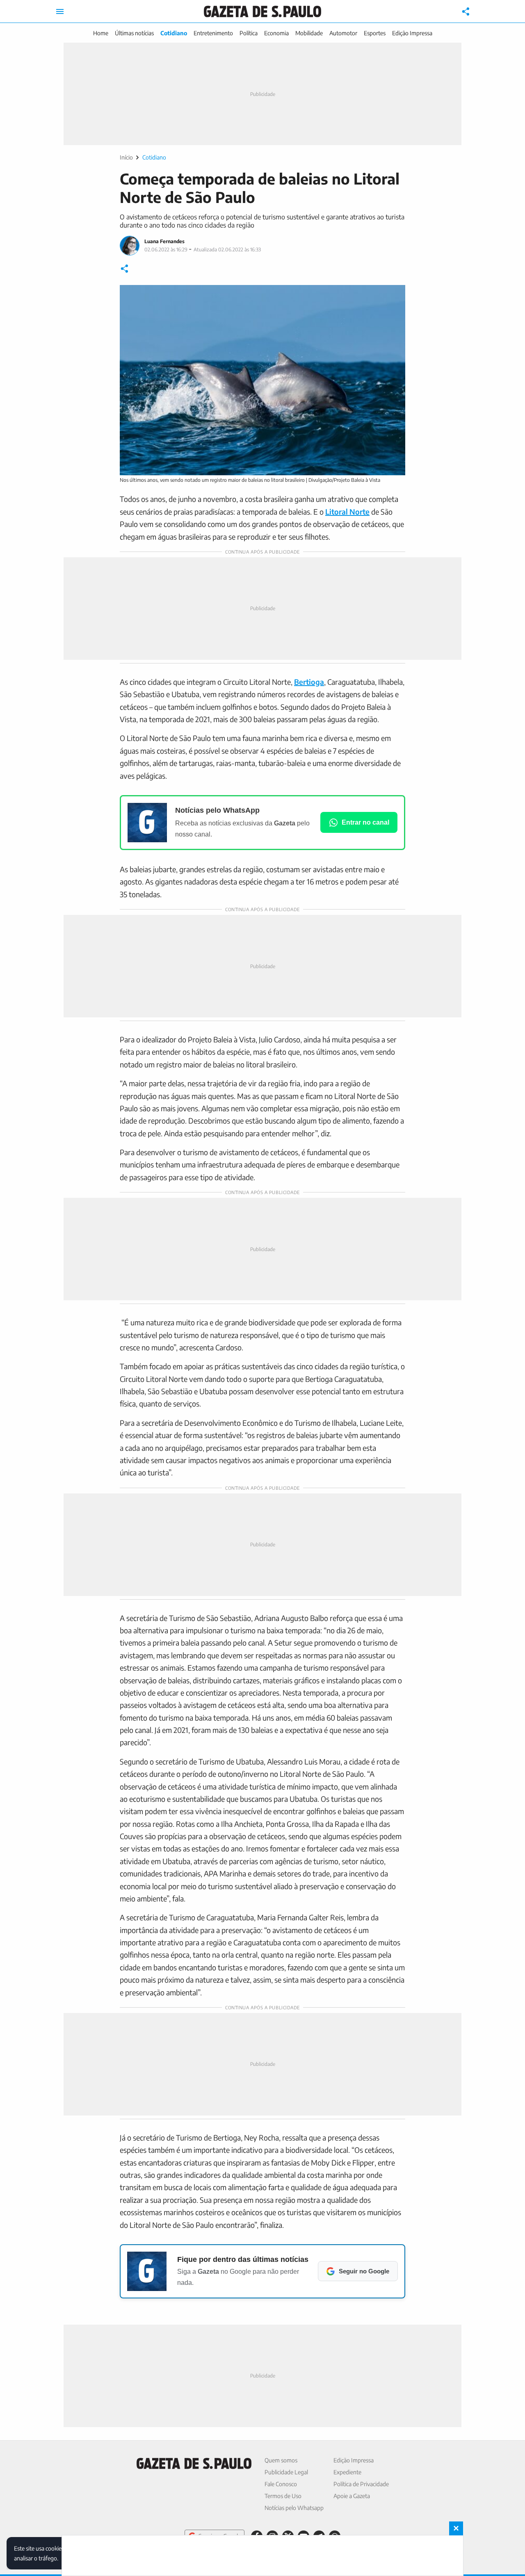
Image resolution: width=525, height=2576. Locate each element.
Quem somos (281, 2460)
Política (249, 33)
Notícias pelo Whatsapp (294, 2508)
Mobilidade (309, 33)
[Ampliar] (395, 296)
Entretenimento (213, 33)
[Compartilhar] (466, 11)
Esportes (375, 33)
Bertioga (309, 682)
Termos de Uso (283, 2496)
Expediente (347, 2472)
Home (101, 33)
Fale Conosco (281, 2484)
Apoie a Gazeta (352, 2496)
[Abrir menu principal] (60, 11)
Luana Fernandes (164, 241)
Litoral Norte (347, 512)
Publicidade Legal (286, 2472)
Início (126, 157)
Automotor (343, 33)
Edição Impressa (412, 33)
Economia (276, 33)
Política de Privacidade (361, 2484)
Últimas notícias (134, 33)
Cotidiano (174, 33)
